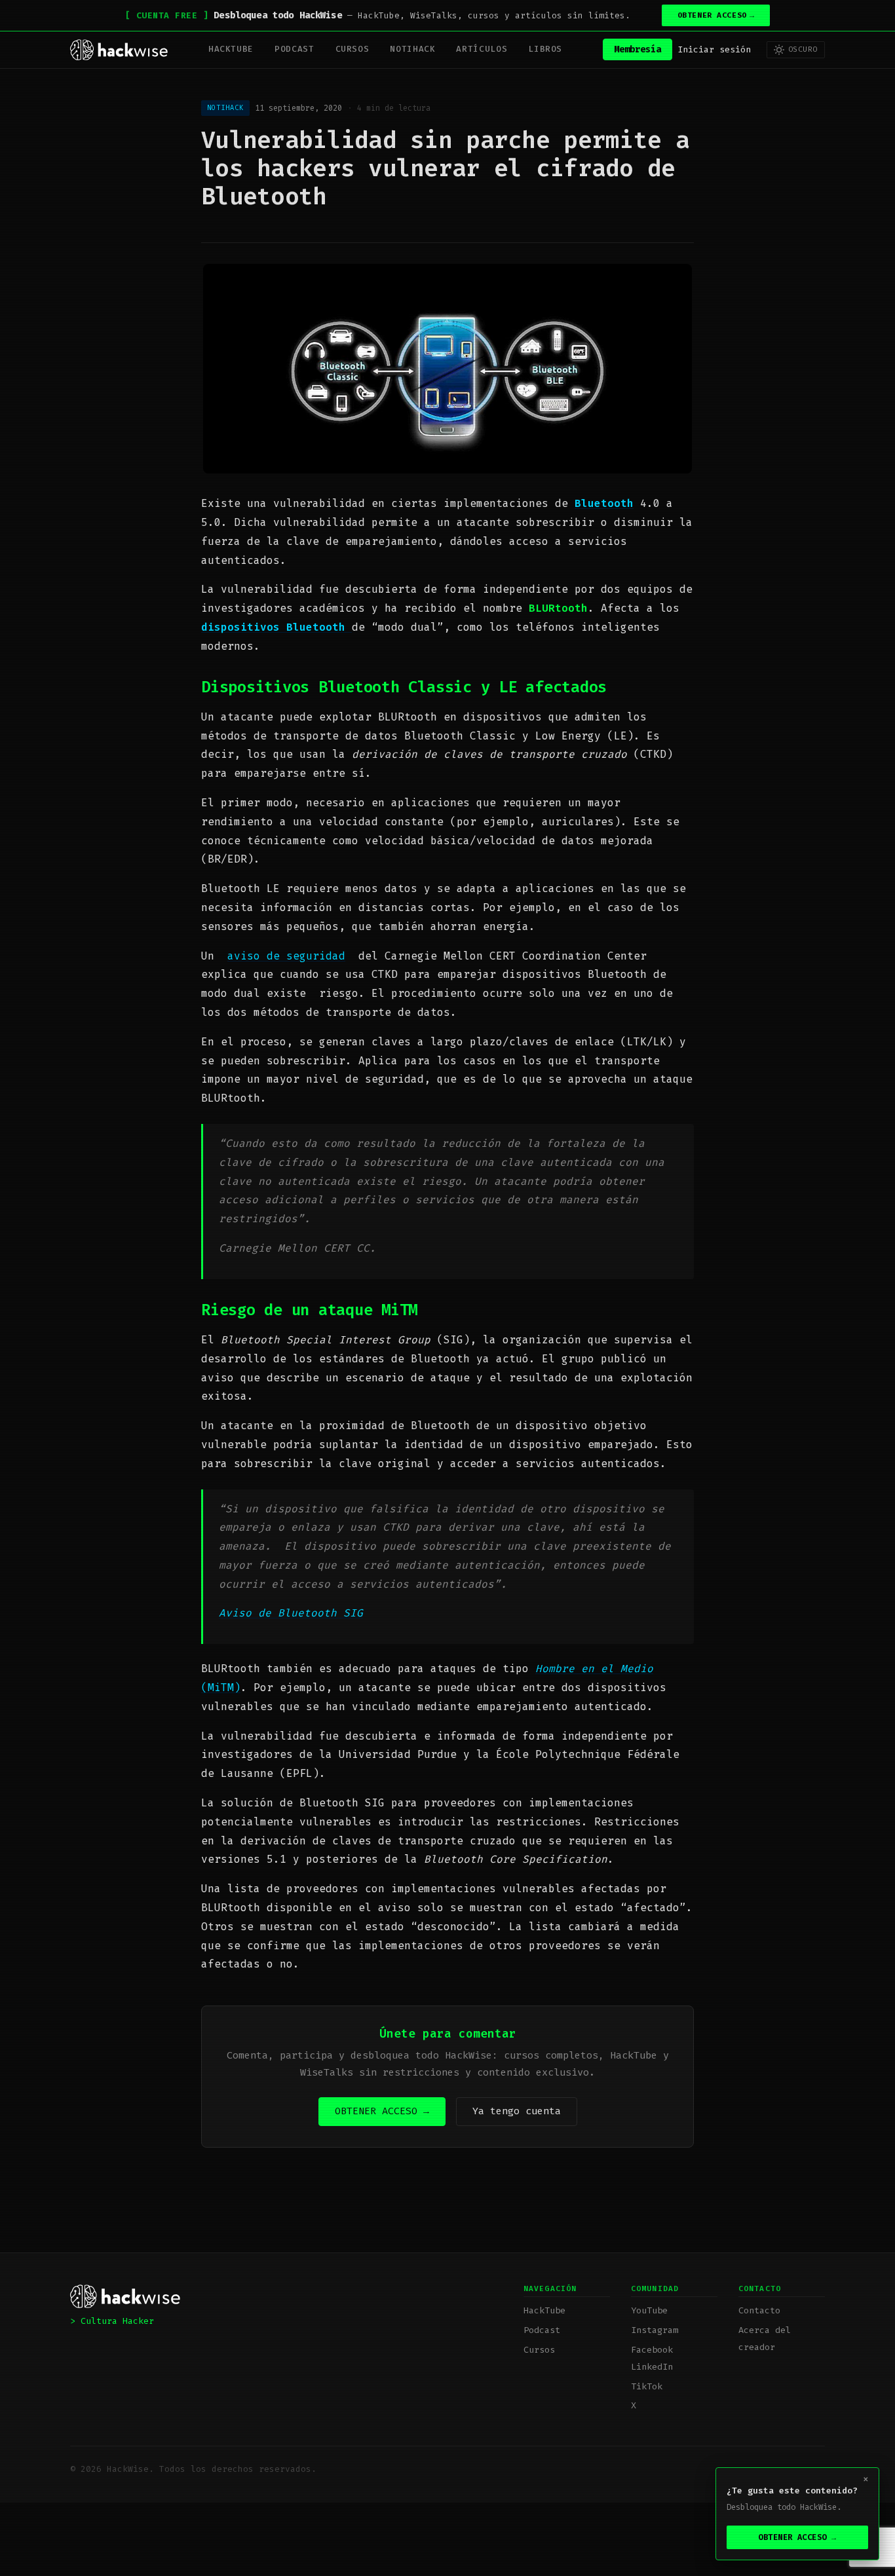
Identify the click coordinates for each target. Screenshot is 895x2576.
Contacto (759, 2310)
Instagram (655, 2330)
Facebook (652, 2350)
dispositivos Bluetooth (276, 627)
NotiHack (412, 49)
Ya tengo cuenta (517, 2111)
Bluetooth (604, 503)
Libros (545, 49)
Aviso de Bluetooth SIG (291, 1613)
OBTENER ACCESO (716, 15)
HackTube (231, 49)
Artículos (482, 49)
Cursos (352, 49)
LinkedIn (652, 2367)
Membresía (638, 49)
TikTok (647, 2386)
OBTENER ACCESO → (382, 2111)
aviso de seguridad (286, 956)
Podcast (294, 49)
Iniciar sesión (714, 49)
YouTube (649, 2310)
